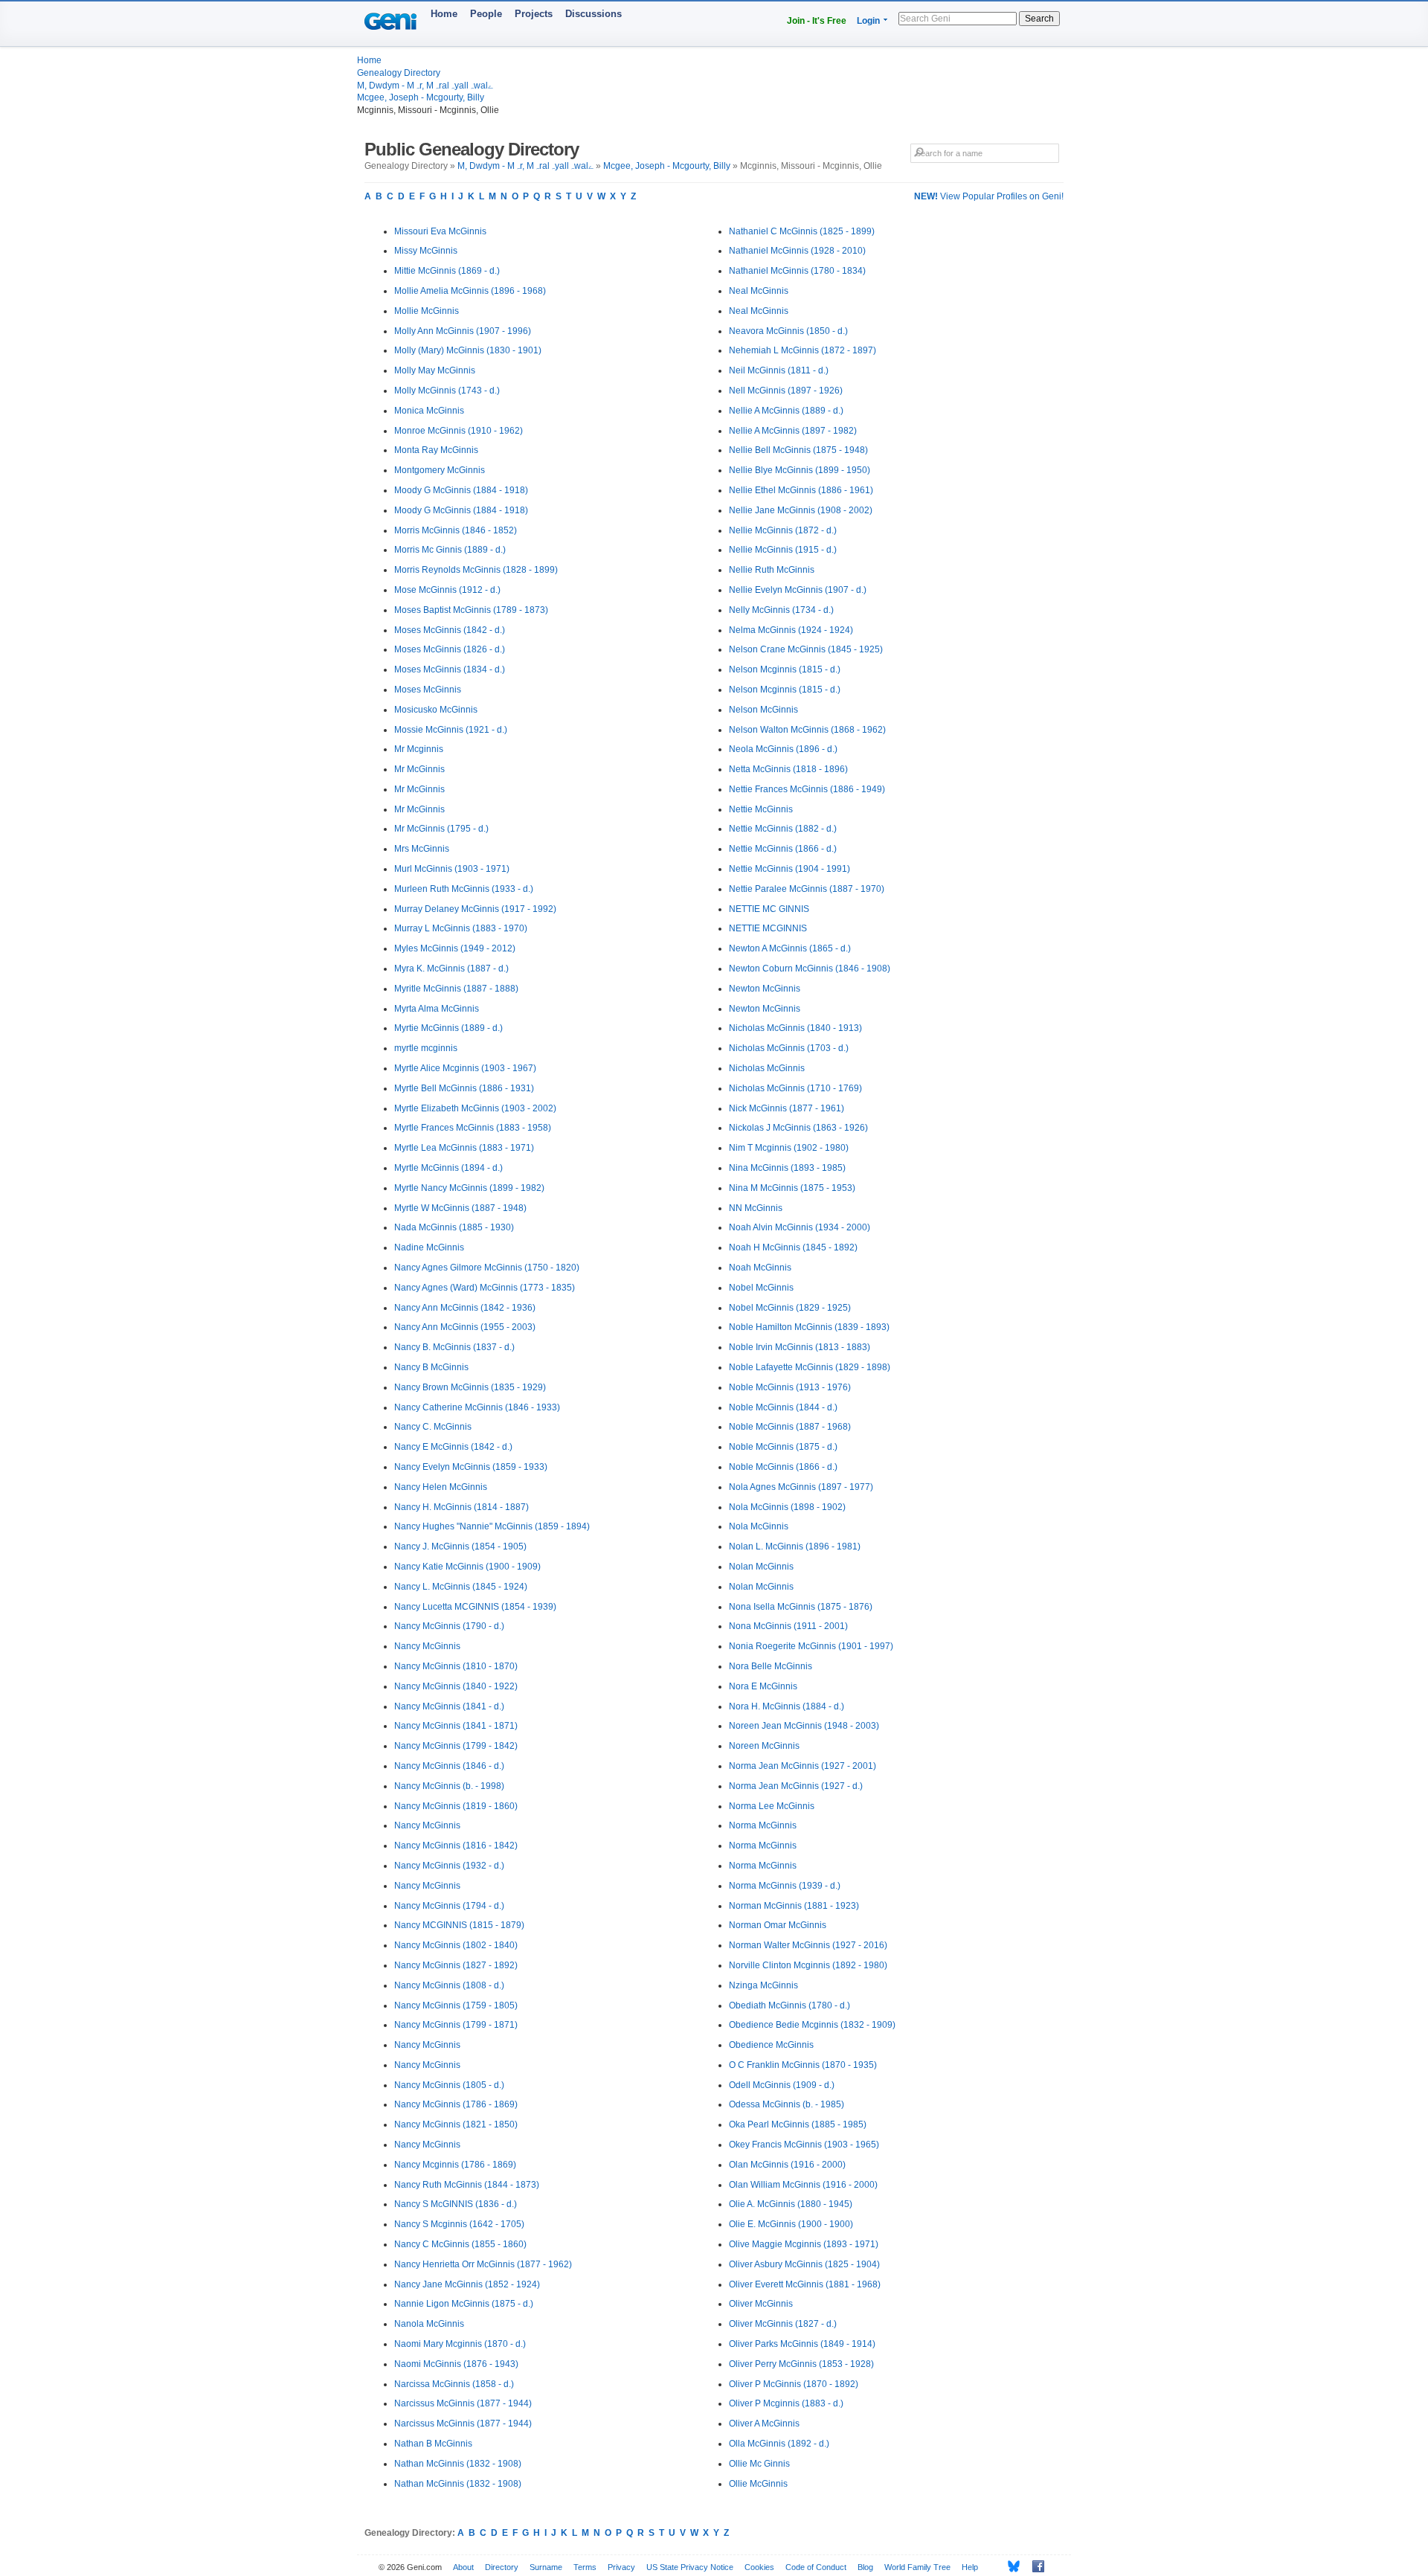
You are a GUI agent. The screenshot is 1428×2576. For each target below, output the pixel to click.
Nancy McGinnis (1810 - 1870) (456, 1666)
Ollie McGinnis (758, 2484)
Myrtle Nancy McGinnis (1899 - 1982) (469, 1188)
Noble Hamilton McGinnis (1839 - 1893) (809, 1327)
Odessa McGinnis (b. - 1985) (787, 2104)
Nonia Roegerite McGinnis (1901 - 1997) (811, 1646)
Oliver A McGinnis (764, 2424)
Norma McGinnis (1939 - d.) (785, 1886)
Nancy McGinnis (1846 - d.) (449, 1766)
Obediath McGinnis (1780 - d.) (789, 2005)
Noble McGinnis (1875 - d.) (783, 1447)
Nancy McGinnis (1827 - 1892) (456, 1965)
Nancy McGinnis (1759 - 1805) (456, 2005)
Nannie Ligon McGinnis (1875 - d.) (464, 2304)
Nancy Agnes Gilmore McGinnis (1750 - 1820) (487, 1268)
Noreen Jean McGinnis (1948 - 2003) (804, 1726)
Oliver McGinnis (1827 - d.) (783, 2324)
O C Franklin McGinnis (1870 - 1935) (803, 2065)
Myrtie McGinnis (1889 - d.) (448, 1028)
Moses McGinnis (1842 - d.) (450, 630)
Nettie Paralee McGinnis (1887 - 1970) (807, 889)
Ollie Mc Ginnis (759, 2464)
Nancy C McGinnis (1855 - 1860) (460, 2244)
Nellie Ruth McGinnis (772, 570)
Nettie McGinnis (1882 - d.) (783, 829)
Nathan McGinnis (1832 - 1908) (458, 2464)
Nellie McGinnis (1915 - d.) (783, 550)
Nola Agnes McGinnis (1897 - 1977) (801, 1487)
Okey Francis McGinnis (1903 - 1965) (804, 2145)
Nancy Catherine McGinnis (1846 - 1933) (477, 1407)
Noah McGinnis (760, 1268)
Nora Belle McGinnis (771, 1666)
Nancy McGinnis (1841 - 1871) (456, 1726)
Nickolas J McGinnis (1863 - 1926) (798, 1128)
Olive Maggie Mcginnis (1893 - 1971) (804, 2244)
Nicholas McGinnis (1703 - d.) (789, 1048)
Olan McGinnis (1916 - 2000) (787, 2165)
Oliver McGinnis (761, 2304)
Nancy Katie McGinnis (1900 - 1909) (467, 1567)
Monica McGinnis (429, 411)
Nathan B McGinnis (433, 2444)
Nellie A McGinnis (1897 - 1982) (793, 431)
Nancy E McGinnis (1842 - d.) (453, 1447)
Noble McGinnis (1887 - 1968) (790, 1427)
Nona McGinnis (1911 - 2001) (788, 1626)
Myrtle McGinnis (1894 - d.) (448, 1168)
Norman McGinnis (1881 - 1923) (794, 1906)
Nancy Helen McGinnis (441, 1487)
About (463, 2567)
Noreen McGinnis (764, 1746)
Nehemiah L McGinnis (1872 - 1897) (803, 350)
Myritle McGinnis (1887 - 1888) (456, 989)
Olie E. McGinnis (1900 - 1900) (791, 2224)
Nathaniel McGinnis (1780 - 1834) (797, 271)
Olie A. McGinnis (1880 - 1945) (791, 2204)
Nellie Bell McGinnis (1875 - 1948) (798, 450)
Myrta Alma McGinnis (437, 1009)
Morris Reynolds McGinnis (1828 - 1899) (476, 570)
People (486, 14)
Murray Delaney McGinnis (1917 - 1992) (475, 909)
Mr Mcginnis (419, 749)
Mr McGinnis (419, 769)
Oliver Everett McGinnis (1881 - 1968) (805, 2284)
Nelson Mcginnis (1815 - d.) (785, 669)
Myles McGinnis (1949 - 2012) (455, 948)
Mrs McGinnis (422, 849)
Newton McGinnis (765, 989)
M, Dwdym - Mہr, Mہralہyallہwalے (425, 86)
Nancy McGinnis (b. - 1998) (449, 1786)
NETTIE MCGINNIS (768, 928)
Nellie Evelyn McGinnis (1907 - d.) (798, 590)
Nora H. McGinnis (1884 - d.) (787, 1706)
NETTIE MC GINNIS (769, 909)
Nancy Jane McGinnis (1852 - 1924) (467, 2284)
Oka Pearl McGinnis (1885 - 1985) (798, 2124)
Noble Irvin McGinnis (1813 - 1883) (800, 1347)
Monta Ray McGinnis (436, 450)
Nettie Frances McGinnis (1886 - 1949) (807, 789)
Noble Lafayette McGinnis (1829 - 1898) (810, 1367)
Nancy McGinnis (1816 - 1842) (456, 1846)
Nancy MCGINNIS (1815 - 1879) (459, 1925)
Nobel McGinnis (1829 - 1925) (790, 1308)
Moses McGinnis (428, 690)
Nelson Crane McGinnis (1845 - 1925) (806, 649)
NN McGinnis (756, 1208)
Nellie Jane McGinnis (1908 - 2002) (801, 510)
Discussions (594, 14)
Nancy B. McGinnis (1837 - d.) (454, 1347)
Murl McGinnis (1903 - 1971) (452, 869)
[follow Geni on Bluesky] (1010, 2566)
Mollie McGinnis (427, 311)
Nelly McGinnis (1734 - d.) (781, 610)
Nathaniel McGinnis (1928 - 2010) (797, 251)
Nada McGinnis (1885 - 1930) (454, 1227)
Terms (585, 2567)
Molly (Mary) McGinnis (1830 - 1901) (468, 350)
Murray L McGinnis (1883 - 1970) (461, 928)
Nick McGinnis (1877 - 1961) (787, 1108)
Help (970, 2567)
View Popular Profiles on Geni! (989, 196)
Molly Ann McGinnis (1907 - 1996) (463, 331)
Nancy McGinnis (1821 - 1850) (456, 2124)
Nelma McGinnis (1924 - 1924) (791, 630)
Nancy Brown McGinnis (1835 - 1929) (470, 1387)
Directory (502, 2567)
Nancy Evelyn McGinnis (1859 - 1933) (471, 1467)
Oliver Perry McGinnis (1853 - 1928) (801, 2364)
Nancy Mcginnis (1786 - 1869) (455, 2165)
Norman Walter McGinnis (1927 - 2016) (808, 1945)
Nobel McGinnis (761, 1288)
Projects (534, 14)
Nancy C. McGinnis (433, 1427)
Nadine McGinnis (429, 1247)
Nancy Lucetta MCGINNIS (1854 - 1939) (475, 1607)
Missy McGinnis (426, 251)
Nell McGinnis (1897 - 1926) (786, 391)
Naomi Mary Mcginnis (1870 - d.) (460, 2344)
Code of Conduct (816, 2567)
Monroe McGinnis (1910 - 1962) (459, 431)
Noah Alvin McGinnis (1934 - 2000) (800, 1227)
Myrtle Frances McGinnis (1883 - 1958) (473, 1128)
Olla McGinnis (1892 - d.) (779, 2444)
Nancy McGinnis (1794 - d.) (449, 1906)
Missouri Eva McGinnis (440, 231)
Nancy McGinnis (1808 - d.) (449, 1985)
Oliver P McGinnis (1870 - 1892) (794, 2384)
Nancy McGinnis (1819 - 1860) (456, 1806)
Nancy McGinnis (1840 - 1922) (456, 1686)
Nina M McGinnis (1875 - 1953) (792, 1188)
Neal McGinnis (759, 291)
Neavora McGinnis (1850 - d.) (788, 331)
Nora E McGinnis (763, 1686)
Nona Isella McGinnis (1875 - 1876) (801, 1607)
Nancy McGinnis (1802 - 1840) (456, 1945)
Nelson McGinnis (763, 710)
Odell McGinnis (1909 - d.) (782, 2085)
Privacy (621, 2567)
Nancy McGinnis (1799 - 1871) (456, 2025)
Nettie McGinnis (761, 809)
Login (868, 21)
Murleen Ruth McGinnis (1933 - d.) (464, 889)
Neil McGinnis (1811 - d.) (779, 370)
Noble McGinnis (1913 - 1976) (790, 1387)
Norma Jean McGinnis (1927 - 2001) (803, 1766)
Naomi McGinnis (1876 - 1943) (456, 2364)
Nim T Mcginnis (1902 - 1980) (789, 1148)
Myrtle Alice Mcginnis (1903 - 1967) (465, 1068)
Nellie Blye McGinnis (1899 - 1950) (800, 470)
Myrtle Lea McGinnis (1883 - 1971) (464, 1148)
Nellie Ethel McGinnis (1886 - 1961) (801, 490)
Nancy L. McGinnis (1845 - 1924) (461, 1587)
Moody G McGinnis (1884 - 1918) (461, 490)
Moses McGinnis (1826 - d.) (450, 649)
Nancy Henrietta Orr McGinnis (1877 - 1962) (483, 2264)
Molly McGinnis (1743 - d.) (447, 391)
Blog (865, 2567)
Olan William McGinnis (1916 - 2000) (803, 2185)
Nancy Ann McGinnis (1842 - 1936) (465, 1308)
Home (444, 14)
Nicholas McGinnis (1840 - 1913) (795, 1028)
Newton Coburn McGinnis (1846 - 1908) (810, 969)
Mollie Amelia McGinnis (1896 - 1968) (470, 291)
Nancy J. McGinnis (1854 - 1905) (460, 1546)
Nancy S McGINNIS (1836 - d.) (456, 2204)
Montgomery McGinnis (440, 470)
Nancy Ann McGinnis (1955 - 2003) (465, 1327)
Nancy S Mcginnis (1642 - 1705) (459, 2224)
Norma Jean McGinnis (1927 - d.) (796, 1786)
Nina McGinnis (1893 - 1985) (787, 1168)
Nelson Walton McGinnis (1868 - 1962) (807, 730)
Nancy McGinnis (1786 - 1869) (456, 2104)
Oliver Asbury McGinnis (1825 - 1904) (804, 2264)
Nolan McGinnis (761, 1567)
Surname (546, 2567)
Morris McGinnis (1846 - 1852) (456, 530)
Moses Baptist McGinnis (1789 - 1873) (471, 610)
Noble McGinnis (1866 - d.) (783, 1467)
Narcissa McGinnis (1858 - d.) (454, 2384)
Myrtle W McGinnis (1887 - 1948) (460, 1208)
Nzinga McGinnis (763, 1985)
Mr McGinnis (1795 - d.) (441, 829)
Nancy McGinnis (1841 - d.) (449, 1706)
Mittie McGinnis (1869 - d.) (447, 271)
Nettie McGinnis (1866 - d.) (783, 849)
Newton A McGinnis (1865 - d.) (790, 948)
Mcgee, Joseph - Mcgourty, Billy (421, 97)
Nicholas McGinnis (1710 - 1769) (795, 1088)
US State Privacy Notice (690, 2567)
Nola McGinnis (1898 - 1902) (787, 1507)
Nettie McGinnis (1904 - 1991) (789, 869)
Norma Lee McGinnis (772, 1806)
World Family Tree (917, 2567)
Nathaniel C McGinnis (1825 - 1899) (802, 231)
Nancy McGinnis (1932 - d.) (449, 1866)
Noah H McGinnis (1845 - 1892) (793, 1247)
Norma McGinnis (763, 1825)
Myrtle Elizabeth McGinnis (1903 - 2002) (475, 1108)
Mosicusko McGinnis (436, 710)
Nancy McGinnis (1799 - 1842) (456, 1746)
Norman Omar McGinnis (778, 1925)
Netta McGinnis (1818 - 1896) (788, 769)
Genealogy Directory (399, 73)
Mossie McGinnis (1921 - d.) (451, 730)
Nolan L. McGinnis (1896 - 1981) (795, 1546)
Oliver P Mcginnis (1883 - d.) (786, 2403)
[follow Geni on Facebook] (1034, 2566)
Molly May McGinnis (435, 370)
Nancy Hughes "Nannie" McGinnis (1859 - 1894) (492, 1526)
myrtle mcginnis (426, 1048)
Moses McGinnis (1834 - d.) (450, 669)
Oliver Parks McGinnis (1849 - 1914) (802, 2344)
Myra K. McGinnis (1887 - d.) (451, 969)
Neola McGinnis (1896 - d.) (783, 749)
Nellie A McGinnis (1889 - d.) (786, 411)
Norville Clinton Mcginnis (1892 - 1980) (808, 1965)
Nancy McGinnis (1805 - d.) (449, 2085)
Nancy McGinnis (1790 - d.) (449, 1626)
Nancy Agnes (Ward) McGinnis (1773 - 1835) (485, 1288)
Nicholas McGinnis (767, 1068)
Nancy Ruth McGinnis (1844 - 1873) (467, 2185)
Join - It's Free (817, 21)
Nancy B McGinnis (431, 1367)
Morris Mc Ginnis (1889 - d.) (450, 550)
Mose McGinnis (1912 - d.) (447, 590)
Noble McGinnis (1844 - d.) (783, 1407)
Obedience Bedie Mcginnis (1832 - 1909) (812, 2025)
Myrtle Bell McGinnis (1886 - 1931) (464, 1088)
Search (1039, 19)
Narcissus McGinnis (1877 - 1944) (463, 2403)
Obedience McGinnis (771, 2045)
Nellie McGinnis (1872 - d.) (783, 530)
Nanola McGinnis (429, 2324)
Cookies (759, 2567)
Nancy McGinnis (427, 1646)
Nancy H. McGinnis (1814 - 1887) (461, 1507)
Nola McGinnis (759, 1526)
